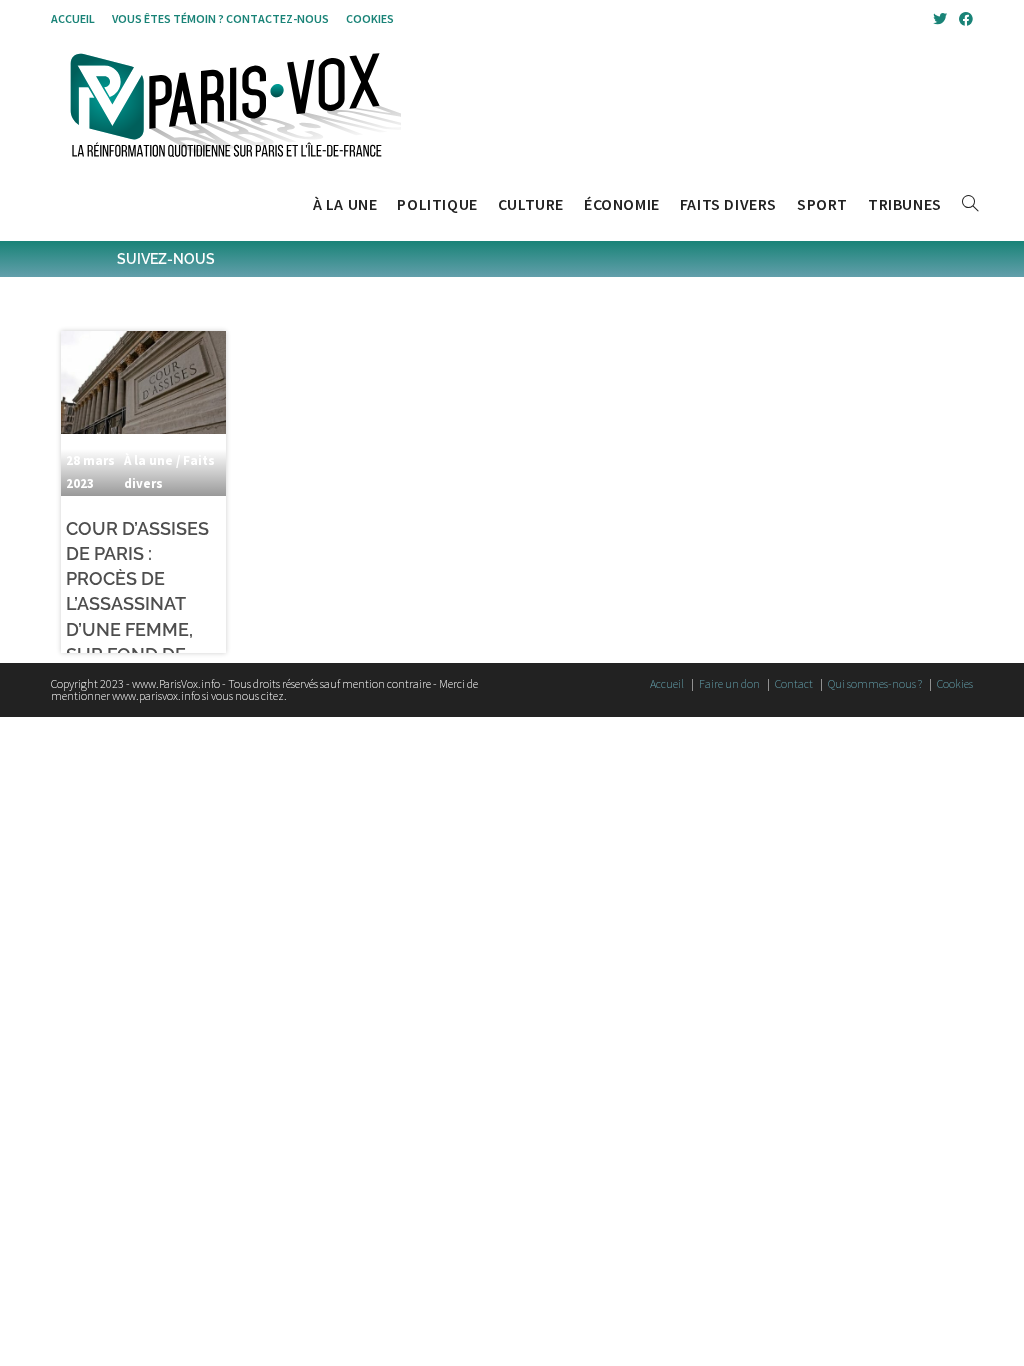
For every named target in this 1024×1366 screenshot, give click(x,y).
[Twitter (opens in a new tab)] (940, 19)
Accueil (73, 18)
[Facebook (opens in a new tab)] (963, 19)
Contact (794, 683)
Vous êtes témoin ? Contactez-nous (220, 18)
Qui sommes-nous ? (875, 683)
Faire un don (729, 683)
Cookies (370, 18)
